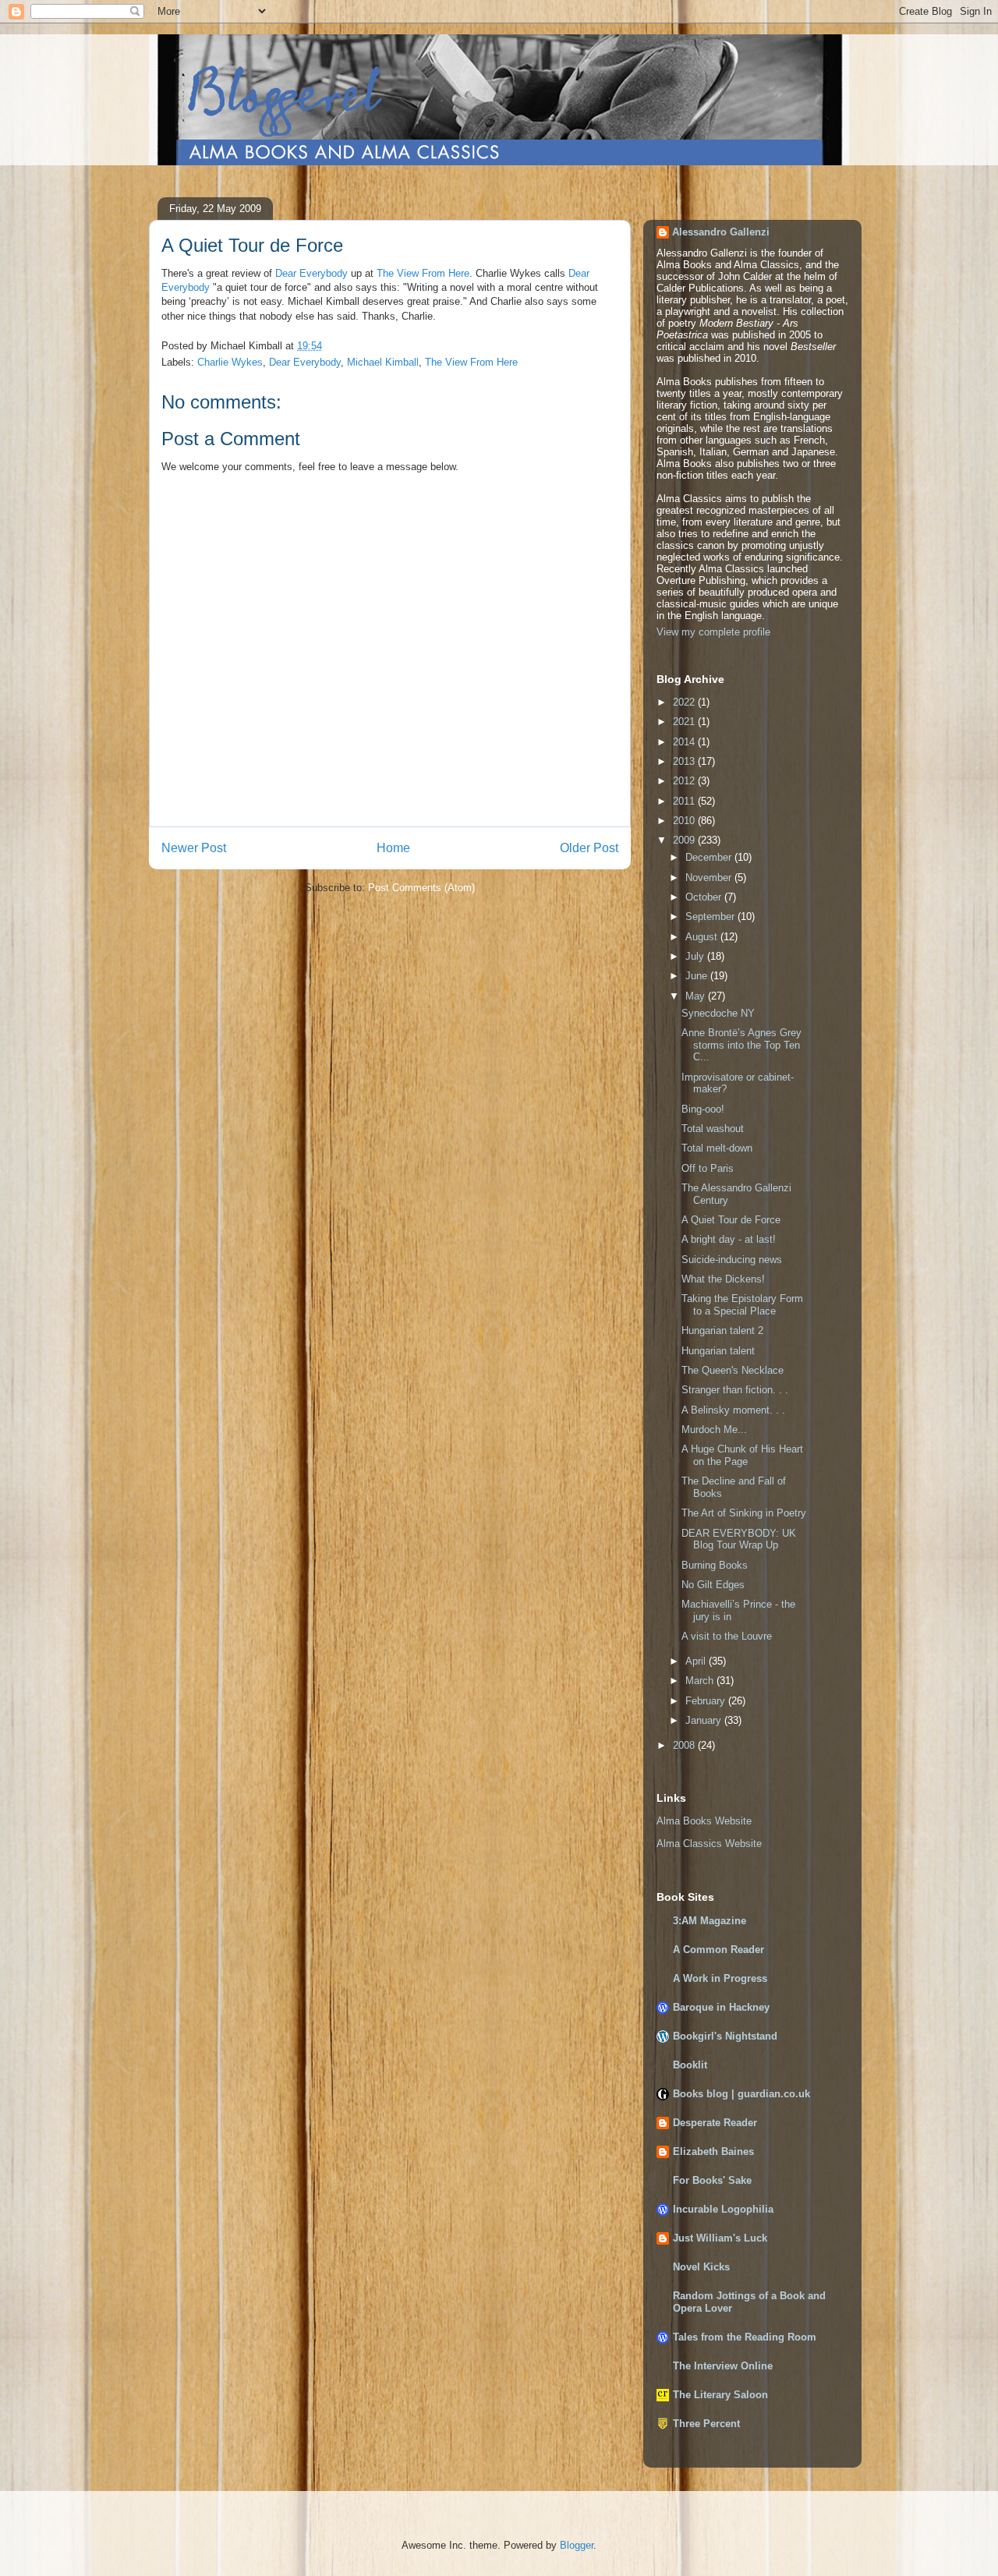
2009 (685, 840)
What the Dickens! (723, 1279)
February (707, 1701)
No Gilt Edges (713, 1585)
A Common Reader (718, 1950)
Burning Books (715, 1565)
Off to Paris (708, 1168)
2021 (685, 722)
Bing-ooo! (703, 1109)
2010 (685, 821)
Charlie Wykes (230, 362)
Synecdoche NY (718, 1013)
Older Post (589, 848)
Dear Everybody (311, 273)
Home (393, 848)
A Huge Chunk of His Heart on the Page (742, 1455)
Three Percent (706, 2424)
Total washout (713, 1129)
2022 (685, 702)
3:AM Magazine (710, 1921)
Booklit (690, 2065)
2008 (685, 1745)
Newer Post (194, 848)
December (710, 857)
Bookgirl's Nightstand (725, 2036)
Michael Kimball (383, 362)
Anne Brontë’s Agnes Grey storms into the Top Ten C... (741, 1045)
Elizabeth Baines (713, 2151)
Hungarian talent (718, 1351)
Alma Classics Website (709, 1844)
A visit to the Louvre (727, 1636)
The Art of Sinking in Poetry (744, 1513)
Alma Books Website (704, 1821)
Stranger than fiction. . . (735, 1390)
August (703, 937)
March (701, 1681)
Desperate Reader (715, 2123)
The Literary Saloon (720, 2395)
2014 (685, 742)
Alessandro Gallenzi (721, 232)
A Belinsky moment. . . (733, 1410)
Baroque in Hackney (721, 2007)
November (710, 878)
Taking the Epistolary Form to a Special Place (742, 1305)
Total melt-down (717, 1148)
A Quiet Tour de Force (731, 1220)
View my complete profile (713, 632)
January (705, 1720)
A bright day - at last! (729, 1239)
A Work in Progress (720, 1978)
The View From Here (423, 273)
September (711, 916)
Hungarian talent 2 (722, 1330)
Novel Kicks (701, 2267)
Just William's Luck (720, 2238)
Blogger (577, 2545)
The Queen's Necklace (733, 1370)
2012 (685, 781)
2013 (685, 761)
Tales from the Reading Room (745, 2337)
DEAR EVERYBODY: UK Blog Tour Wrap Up (739, 1539)
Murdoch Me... (714, 1430)
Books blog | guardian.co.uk (741, 2094)
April (697, 1661)
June (698, 976)
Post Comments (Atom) (421, 888)
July (696, 956)
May (697, 996)
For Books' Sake (712, 2180)
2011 (685, 801)
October (705, 897)
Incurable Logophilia (723, 2209)
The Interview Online (723, 2366)
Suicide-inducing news (732, 1260)
